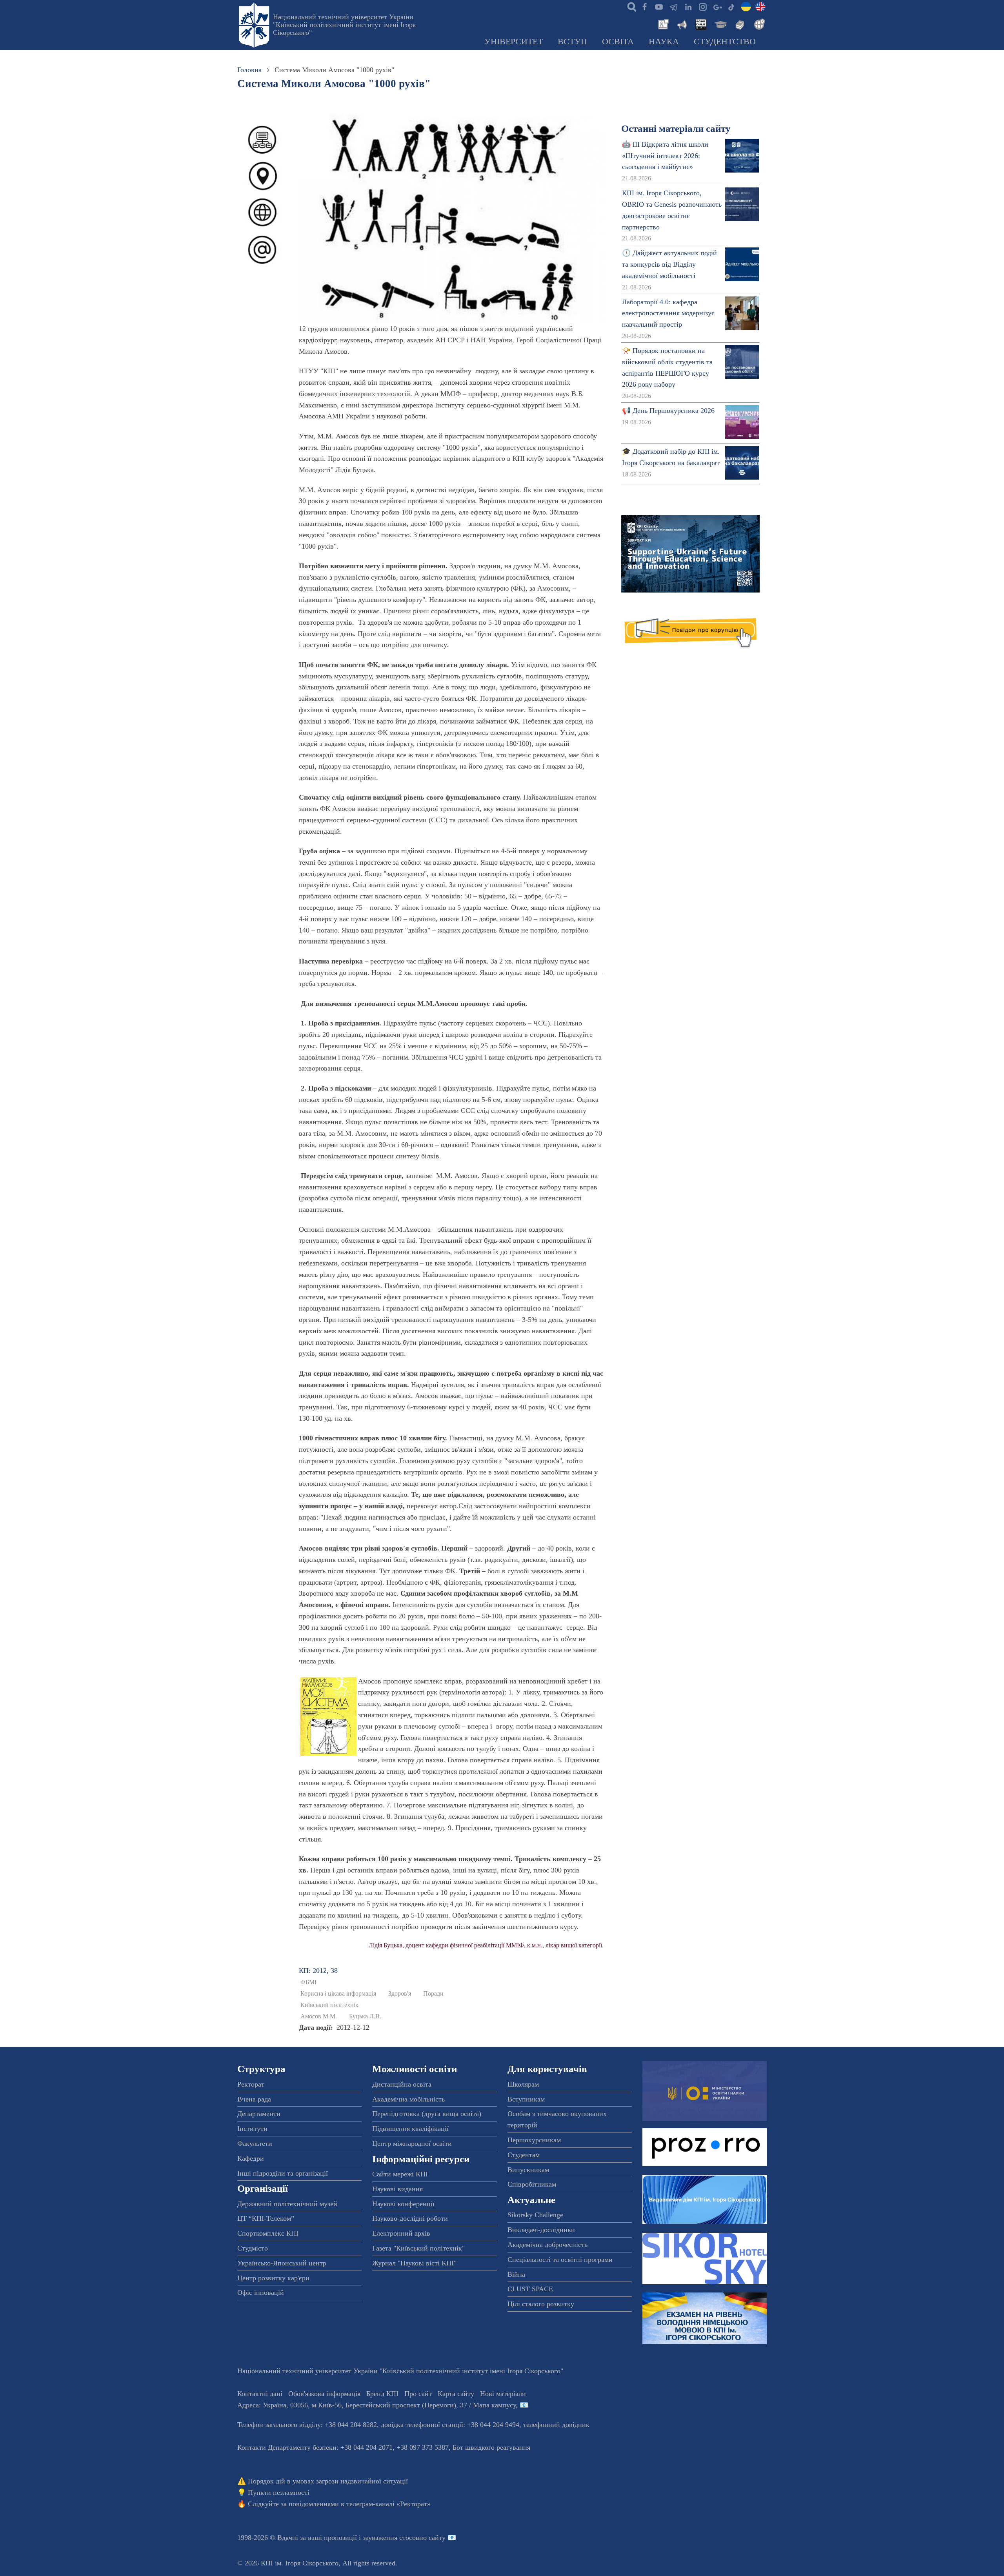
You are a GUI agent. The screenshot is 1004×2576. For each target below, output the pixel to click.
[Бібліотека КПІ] (739, 24)
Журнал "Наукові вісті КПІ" (414, 2263)
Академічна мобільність (408, 2099)
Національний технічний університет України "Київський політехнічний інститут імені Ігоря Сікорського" (344, 25)
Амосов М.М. (319, 2016)
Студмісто (253, 2248)
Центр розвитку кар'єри (273, 2278)
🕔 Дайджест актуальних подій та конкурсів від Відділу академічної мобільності (669, 264)
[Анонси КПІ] (681, 24)
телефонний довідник (556, 2425)
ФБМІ (308, 1982)
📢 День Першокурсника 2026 (668, 411)
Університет (514, 42)
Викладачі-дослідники (541, 2230)
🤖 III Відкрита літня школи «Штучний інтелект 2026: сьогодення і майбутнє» (665, 156)
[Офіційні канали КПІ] (673, 6)
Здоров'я (400, 1994)
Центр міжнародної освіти (412, 2143)
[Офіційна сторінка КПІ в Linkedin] (688, 6)
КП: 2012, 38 (318, 1971)
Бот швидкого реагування (491, 2447)
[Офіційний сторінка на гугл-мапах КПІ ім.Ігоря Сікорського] (717, 6)
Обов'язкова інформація (324, 2394)
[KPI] (760, 6)
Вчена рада (254, 2099)
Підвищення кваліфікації (410, 2129)
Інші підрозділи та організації (283, 2173)
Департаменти (259, 2114)
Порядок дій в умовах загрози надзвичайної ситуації (328, 2481)
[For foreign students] (758, 24)
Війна (516, 2274)
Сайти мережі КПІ (400, 2174)
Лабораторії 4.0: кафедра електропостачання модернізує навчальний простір (668, 313)
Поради (433, 1994)
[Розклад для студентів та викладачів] (700, 24)
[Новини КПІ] (662, 24)
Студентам (524, 2155)
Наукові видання (397, 2189)
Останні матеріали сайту (676, 128)
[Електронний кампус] (720, 24)
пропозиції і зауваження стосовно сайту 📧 (390, 2538)
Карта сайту (456, 2394)
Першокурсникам (534, 2140)
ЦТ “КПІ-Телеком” (266, 2218)
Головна (249, 70)
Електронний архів (401, 2233)
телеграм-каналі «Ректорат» (388, 2504)
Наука (664, 42)
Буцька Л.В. (365, 2016)
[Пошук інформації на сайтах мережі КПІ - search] (630, 6)
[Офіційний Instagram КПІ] (702, 6)
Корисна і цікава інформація (338, 1994)
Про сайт (418, 2394)
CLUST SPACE (530, 2289)
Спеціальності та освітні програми (560, 2260)
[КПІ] (746, 6)
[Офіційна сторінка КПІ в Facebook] (644, 6)
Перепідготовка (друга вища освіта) (427, 2114)
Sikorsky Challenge (535, 2215)
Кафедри (251, 2158)
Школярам (523, 2084)
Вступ (572, 42)
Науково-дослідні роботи (410, 2218)
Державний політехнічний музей (287, 2204)
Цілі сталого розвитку (541, 2304)
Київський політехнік (329, 2005)
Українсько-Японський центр (282, 2263)
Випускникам (528, 2170)
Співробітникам (532, 2184)
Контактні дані (260, 2394)
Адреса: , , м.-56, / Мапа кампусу (376, 2405)
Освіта (618, 42)
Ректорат (251, 2084)
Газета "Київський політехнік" (418, 2248)
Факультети (255, 2143)
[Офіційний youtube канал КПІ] (659, 6)
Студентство (725, 42)
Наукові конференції (403, 2204)
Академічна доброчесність (547, 2245)
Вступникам (526, 2099)
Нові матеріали (503, 2394)
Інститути (252, 2129)
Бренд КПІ (382, 2394)
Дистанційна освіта (402, 2084)
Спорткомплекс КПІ (268, 2233)
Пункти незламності (279, 2492)
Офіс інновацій (261, 2292)
